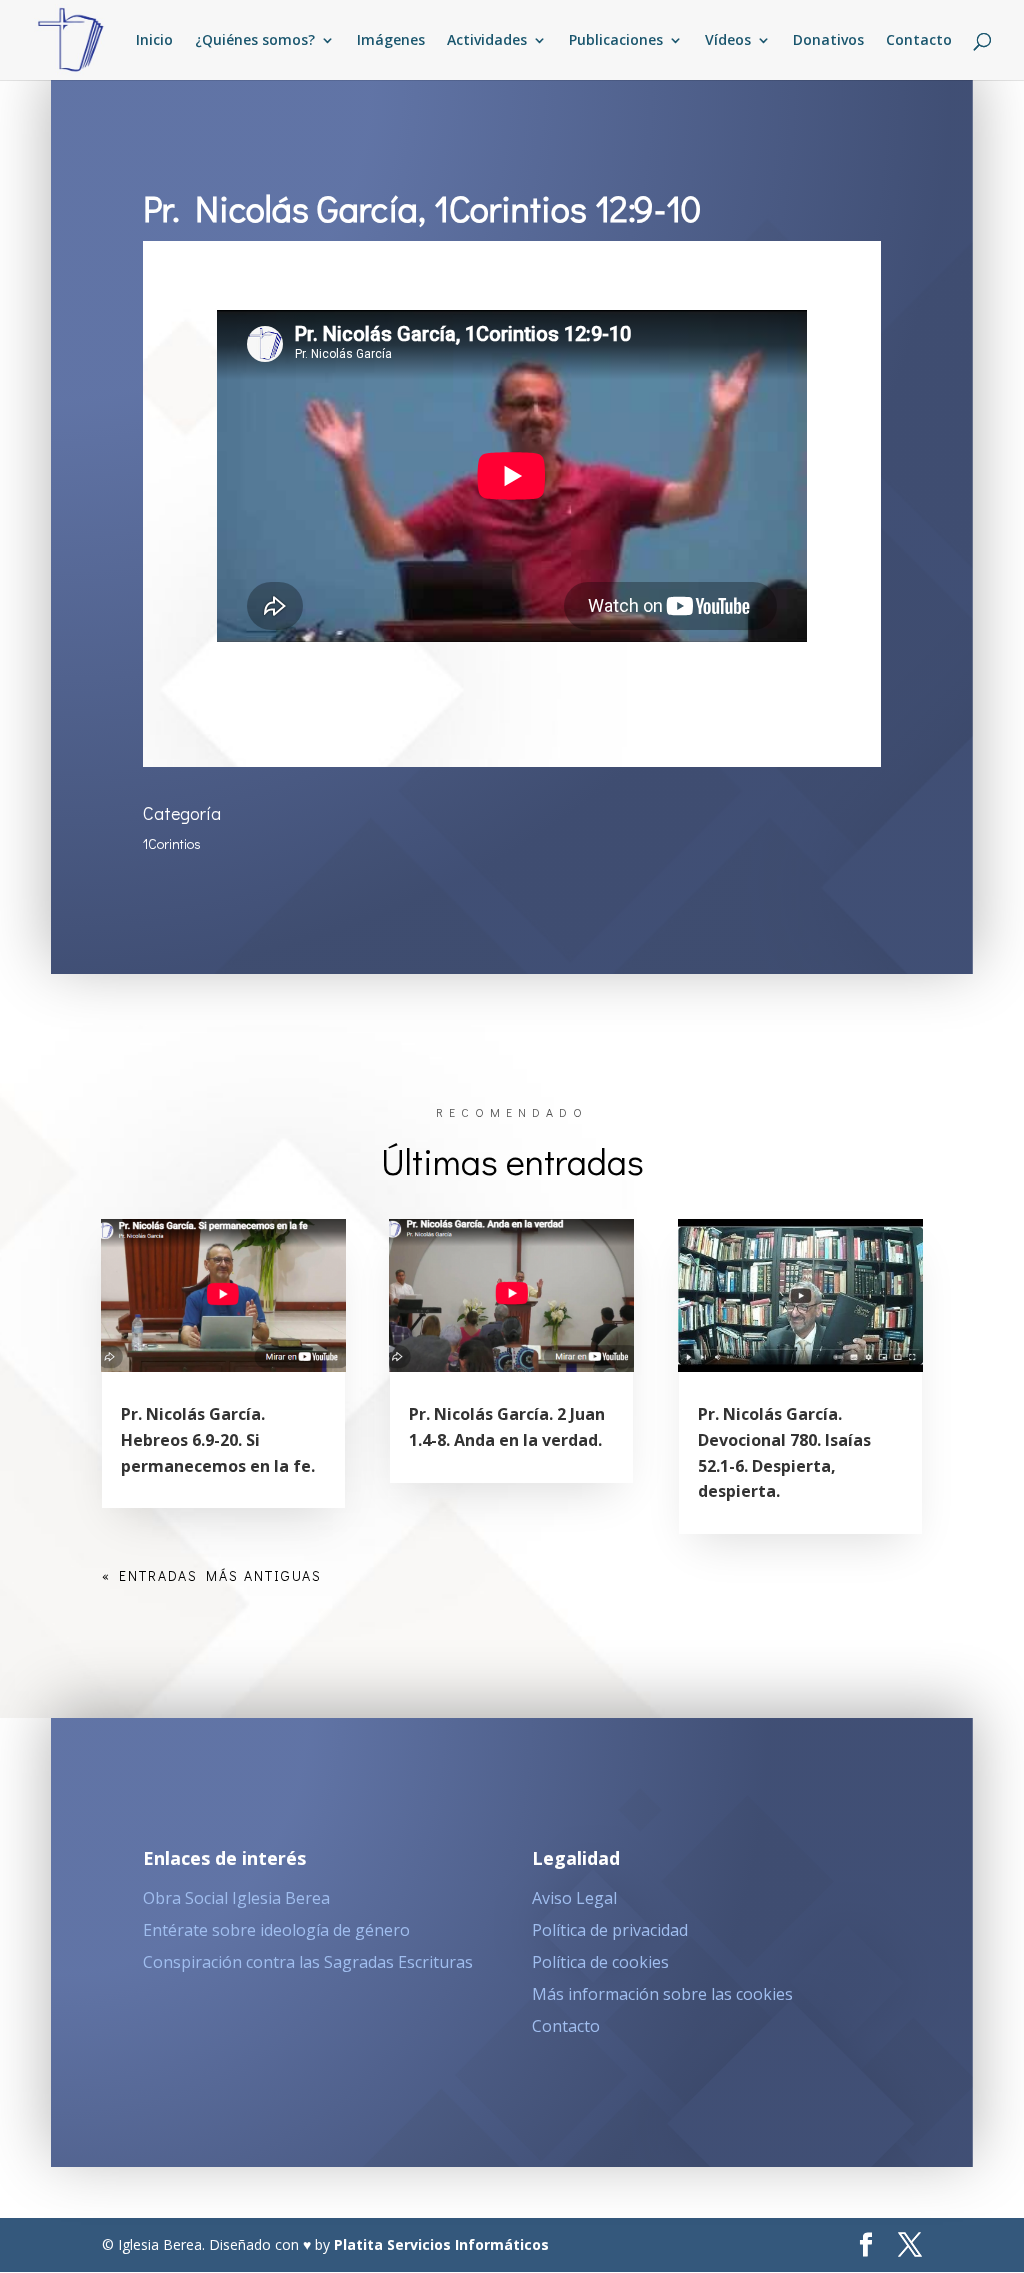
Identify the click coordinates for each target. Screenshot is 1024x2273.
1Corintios (172, 843)
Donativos (828, 41)
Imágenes (391, 41)
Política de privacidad (610, 1930)
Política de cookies (600, 1962)
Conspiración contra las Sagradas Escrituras (308, 1962)
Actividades (487, 41)
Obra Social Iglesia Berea (236, 1898)
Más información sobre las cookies (662, 1994)
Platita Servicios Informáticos (441, 2244)
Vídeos (728, 41)
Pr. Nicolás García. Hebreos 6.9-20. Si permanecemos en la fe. (218, 1439)
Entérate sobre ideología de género (276, 1930)
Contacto (919, 41)
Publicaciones (616, 41)
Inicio (154, 41)
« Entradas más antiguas (212, 1575)
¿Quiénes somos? (255, 41)
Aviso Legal (574, 1898)
